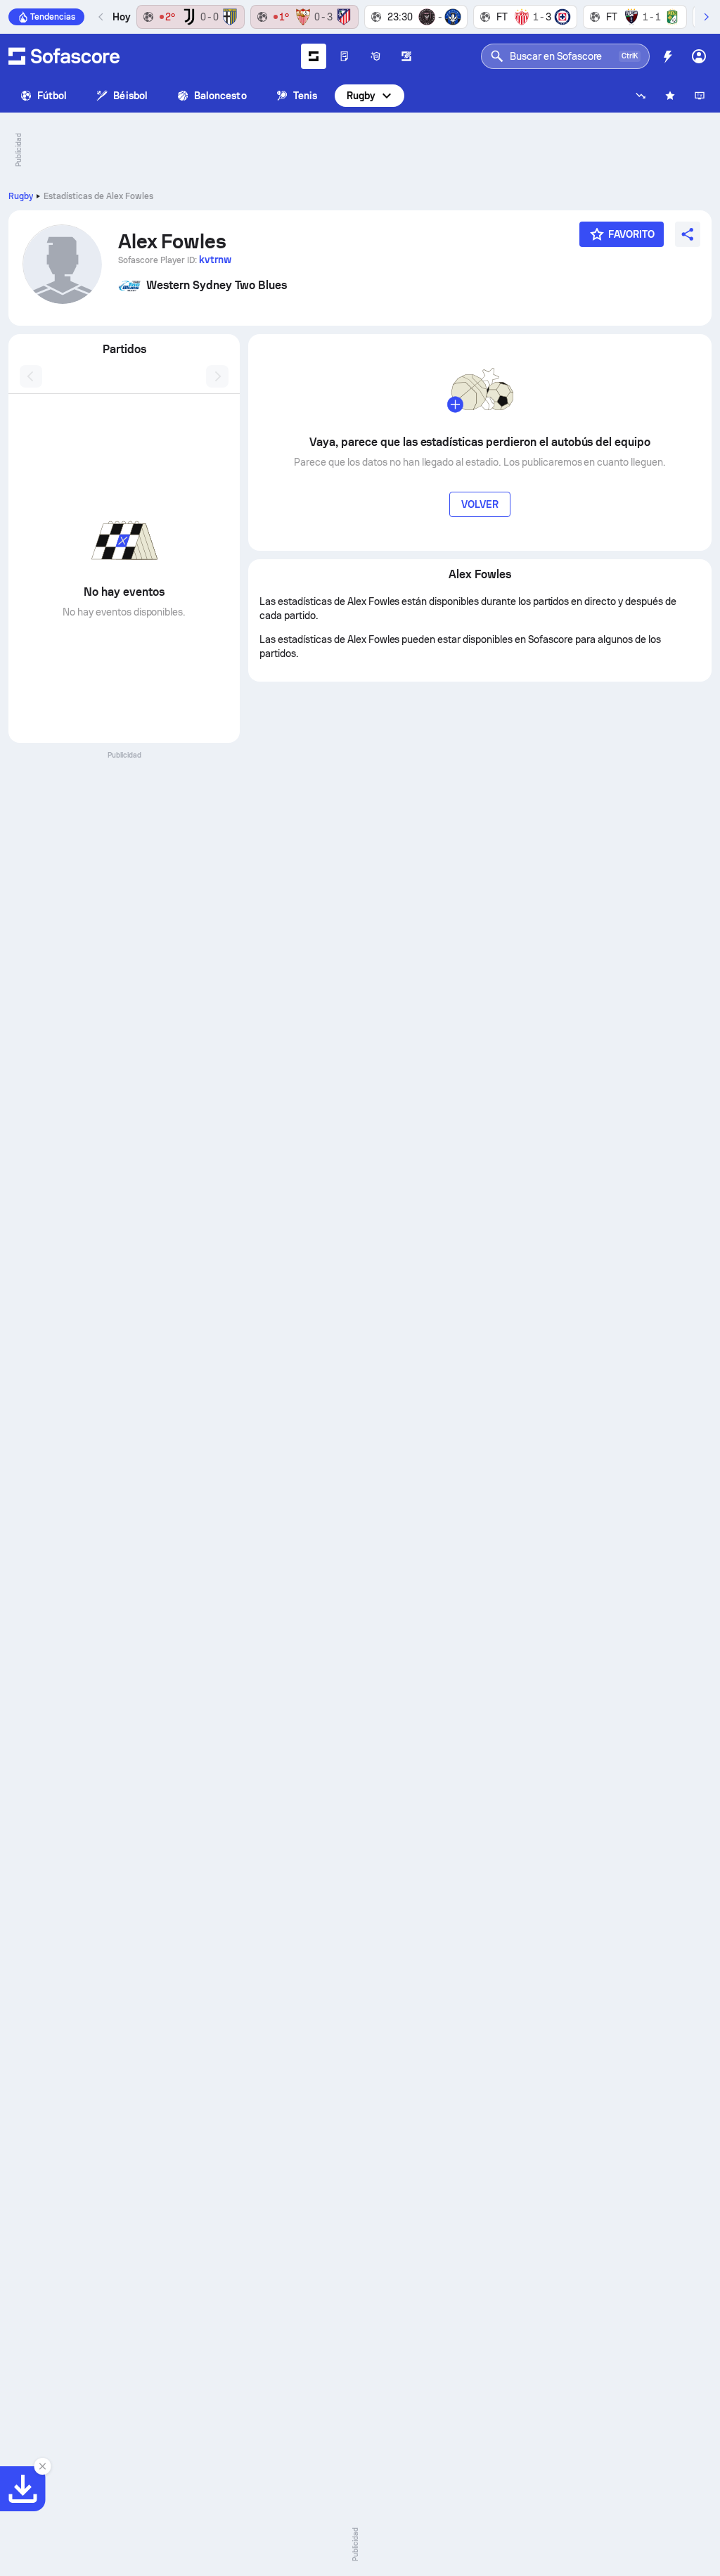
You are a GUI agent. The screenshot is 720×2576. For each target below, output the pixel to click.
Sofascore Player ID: (175, 260)
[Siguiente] (706, 17)
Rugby (361, 96)
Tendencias (53, 17)
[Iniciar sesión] (699, 56)
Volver (480, 504)
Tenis (305, 96)
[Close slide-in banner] (42, 2466)
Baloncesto (220, 96)
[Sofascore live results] (64, 56)
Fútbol (52, 96)
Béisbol (130, 96)
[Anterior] (101, 17)
